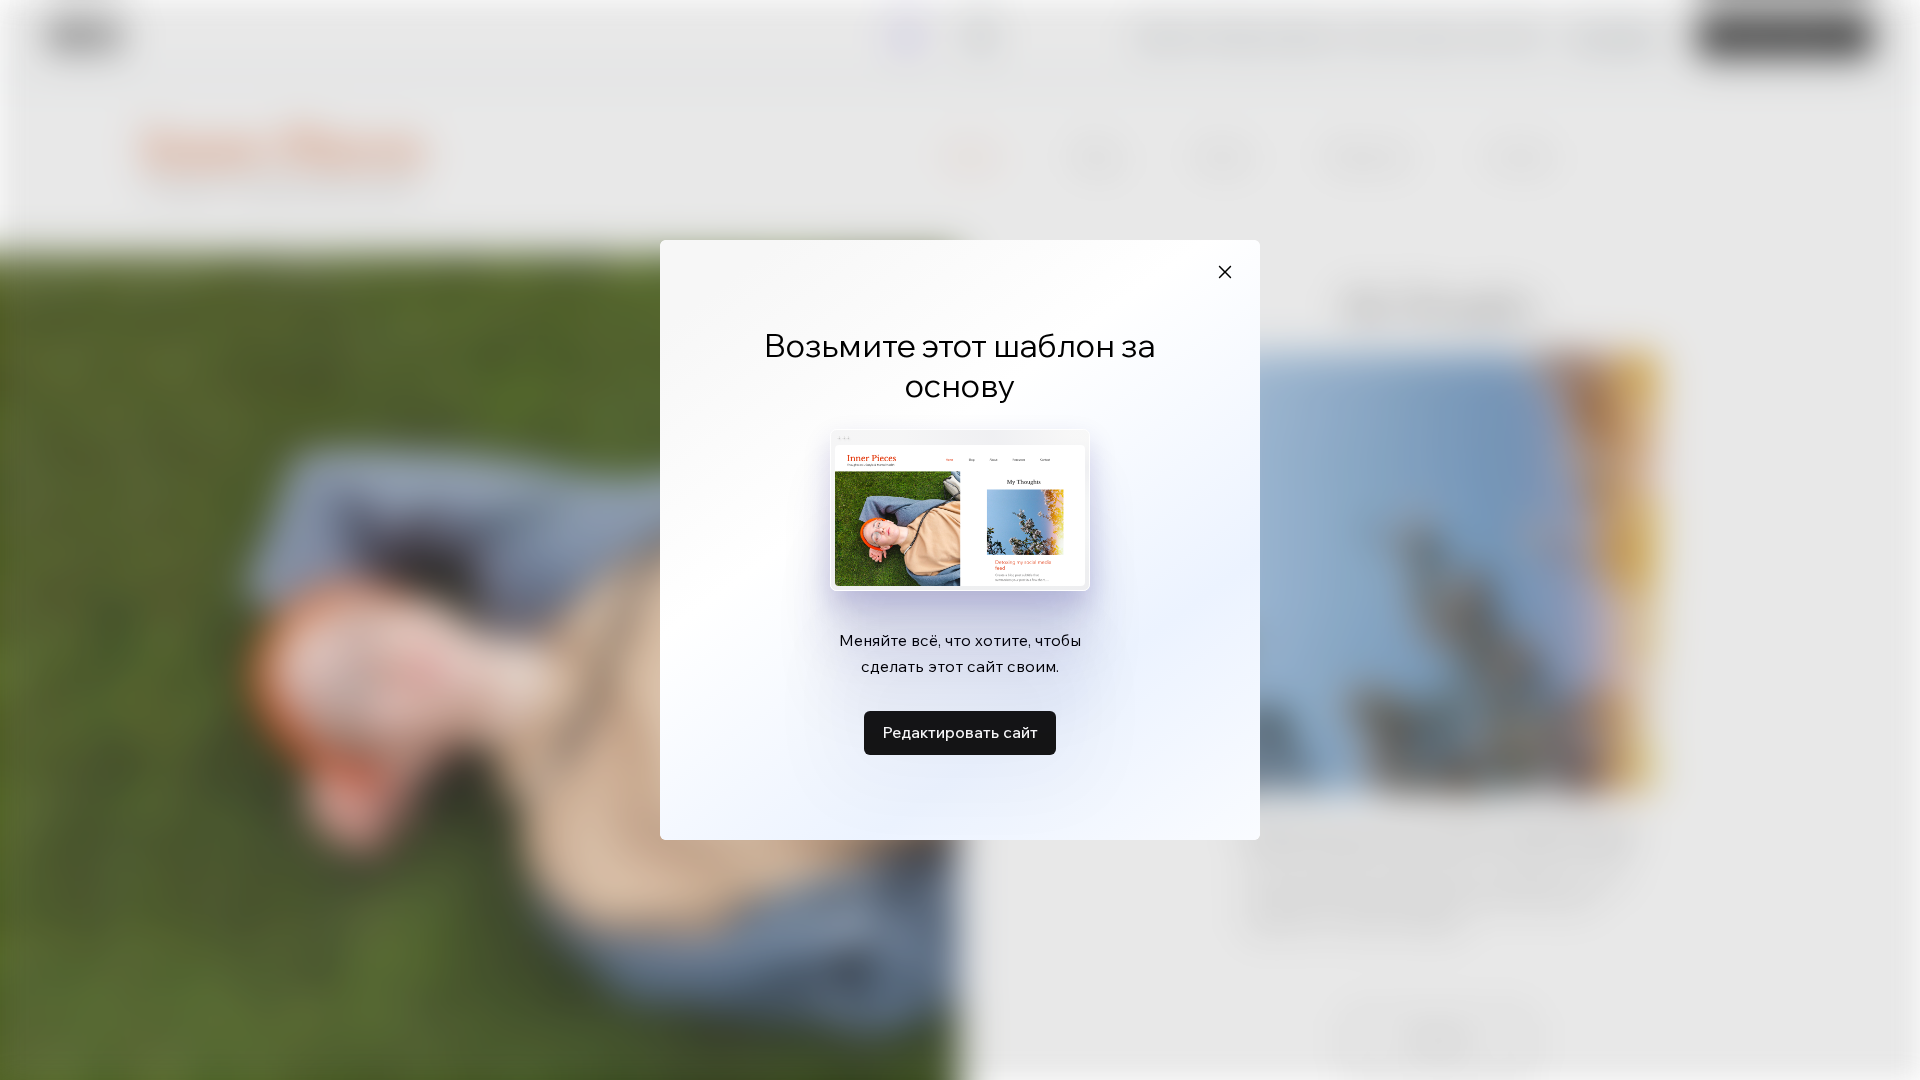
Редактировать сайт (960, 732)
